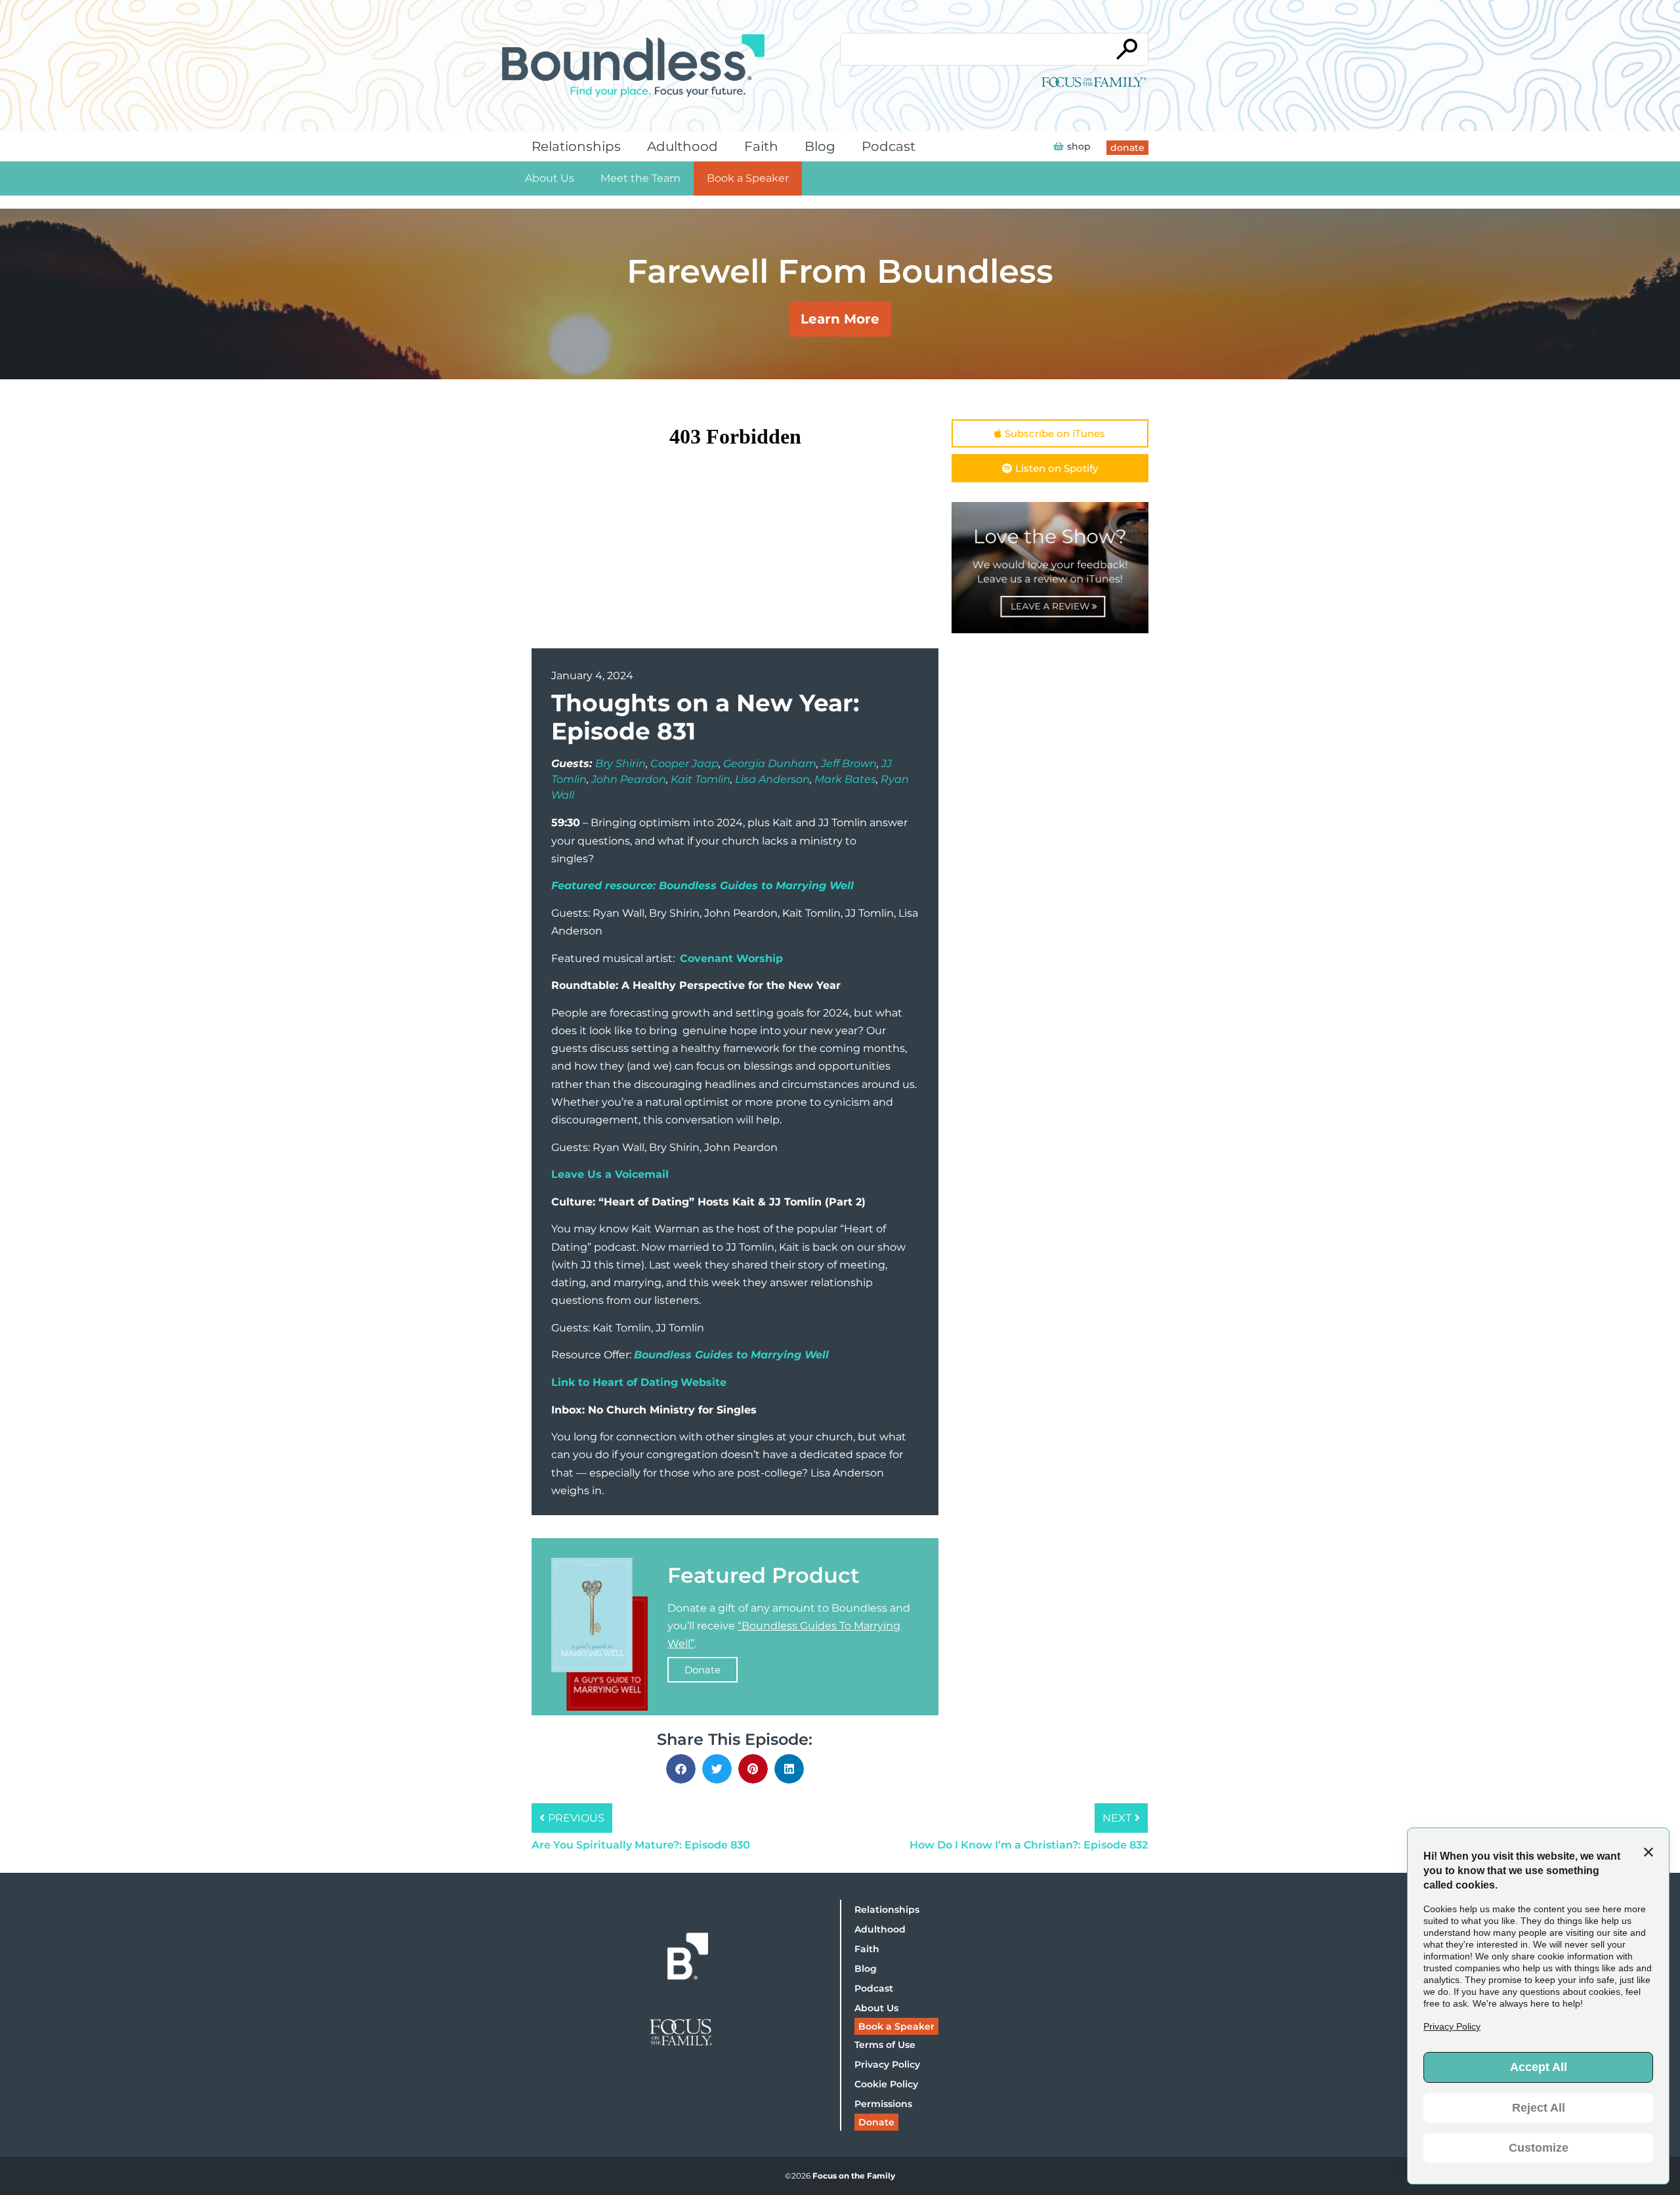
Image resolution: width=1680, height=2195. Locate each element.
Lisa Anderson (772, 779)
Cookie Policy (886, 2084)
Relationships (576, 146)
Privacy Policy (887, 2064)
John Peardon (629, 779)
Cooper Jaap (684, 763)
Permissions (883, 2104)
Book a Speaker (748, 178)
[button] (681, 1769)
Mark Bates (845, 779)
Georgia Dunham (770, 763)
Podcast (889, 146)
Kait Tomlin (701, 779)
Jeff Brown (849, 763)
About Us (550, 178)
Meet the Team (640, 178)
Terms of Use (885, 2045)
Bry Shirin (620, 763)
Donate (703, 1670)
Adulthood (682, 146)
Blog (820, 146)
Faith (761, 146)
